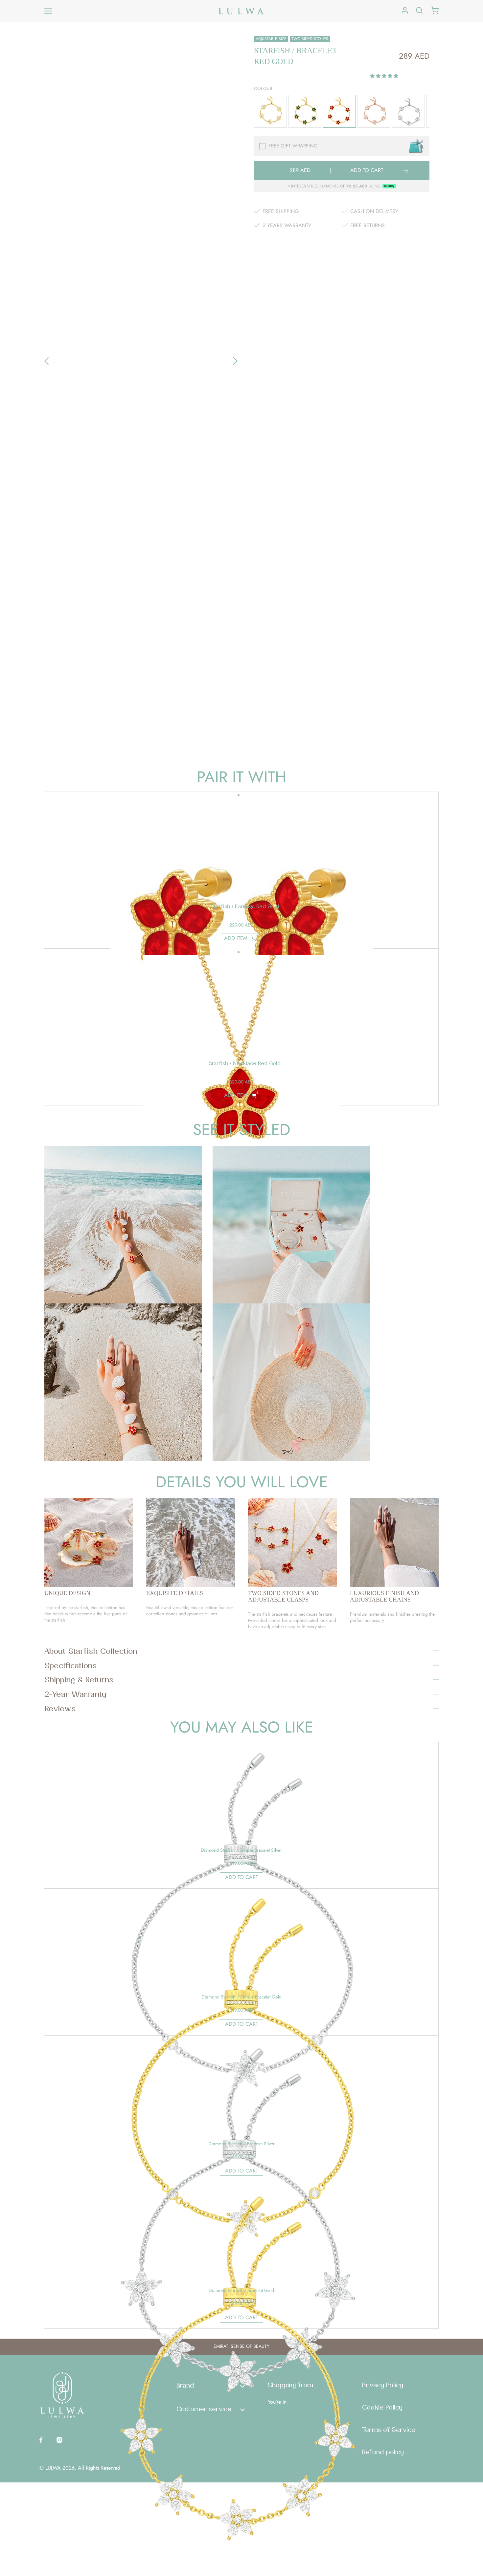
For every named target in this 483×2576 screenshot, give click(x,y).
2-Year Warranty (75, 1694)
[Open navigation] (48, 11)
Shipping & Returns (79, 1679)
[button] (385, 76)
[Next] (235, 361)
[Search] (419, 11)
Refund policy (383, 2452)
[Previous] (46, 361)
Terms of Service (389, 2430)
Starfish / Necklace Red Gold (245, 1063)
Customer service (204, 2409)
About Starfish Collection (91, 1651)
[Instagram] (59, 2439)
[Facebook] (41, 2439)
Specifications (70, 1665)
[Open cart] (435, 11)
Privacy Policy (383, 2385)
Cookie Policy (382, 2407)
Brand (185, 2385)
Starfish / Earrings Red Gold (245, 906)
